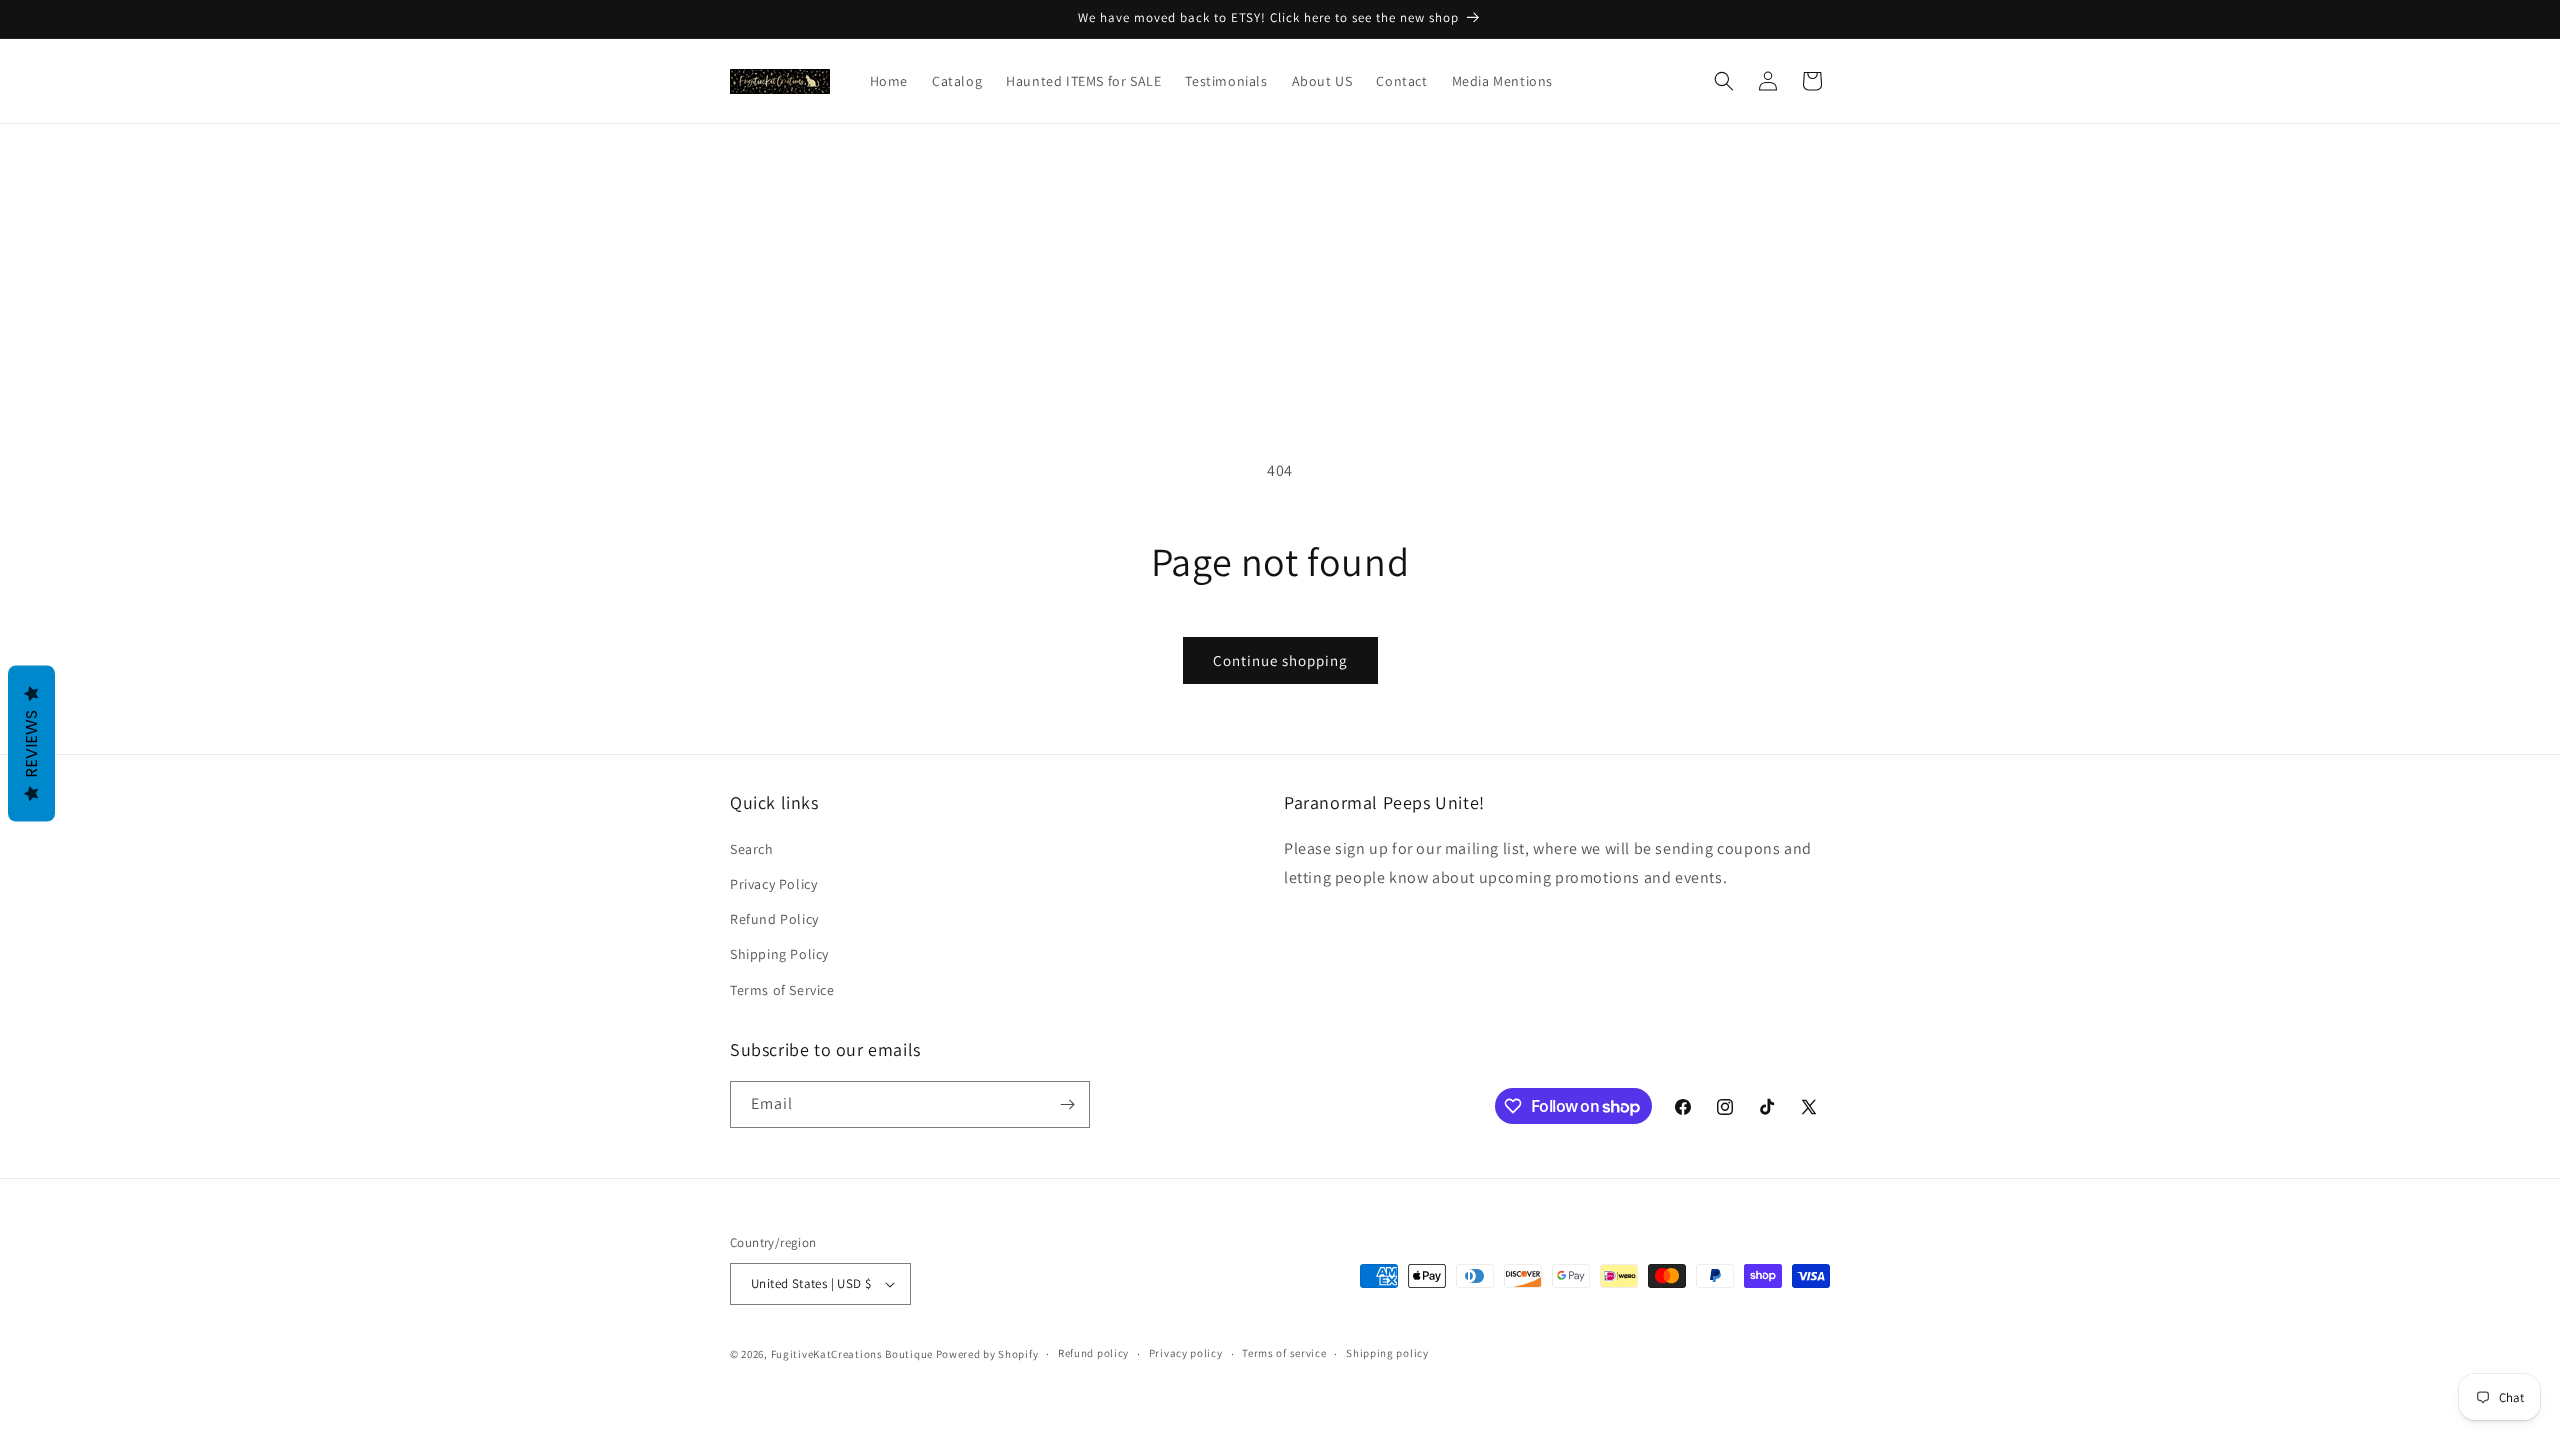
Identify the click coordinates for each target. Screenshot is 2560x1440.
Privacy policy (1186, 1353)
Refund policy (1093, 1353)
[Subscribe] (1067, 1104)
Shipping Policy (779, 954)
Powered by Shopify (987, 1354)
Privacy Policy (773, 884)
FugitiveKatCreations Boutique (852, 1354)
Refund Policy (774, 919)
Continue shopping (1280, 660)
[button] (1724, 81)
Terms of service (1284, 1353)
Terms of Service (782, 990)
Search (752, 849)
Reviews (31, 744)
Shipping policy (1387, 1353)
